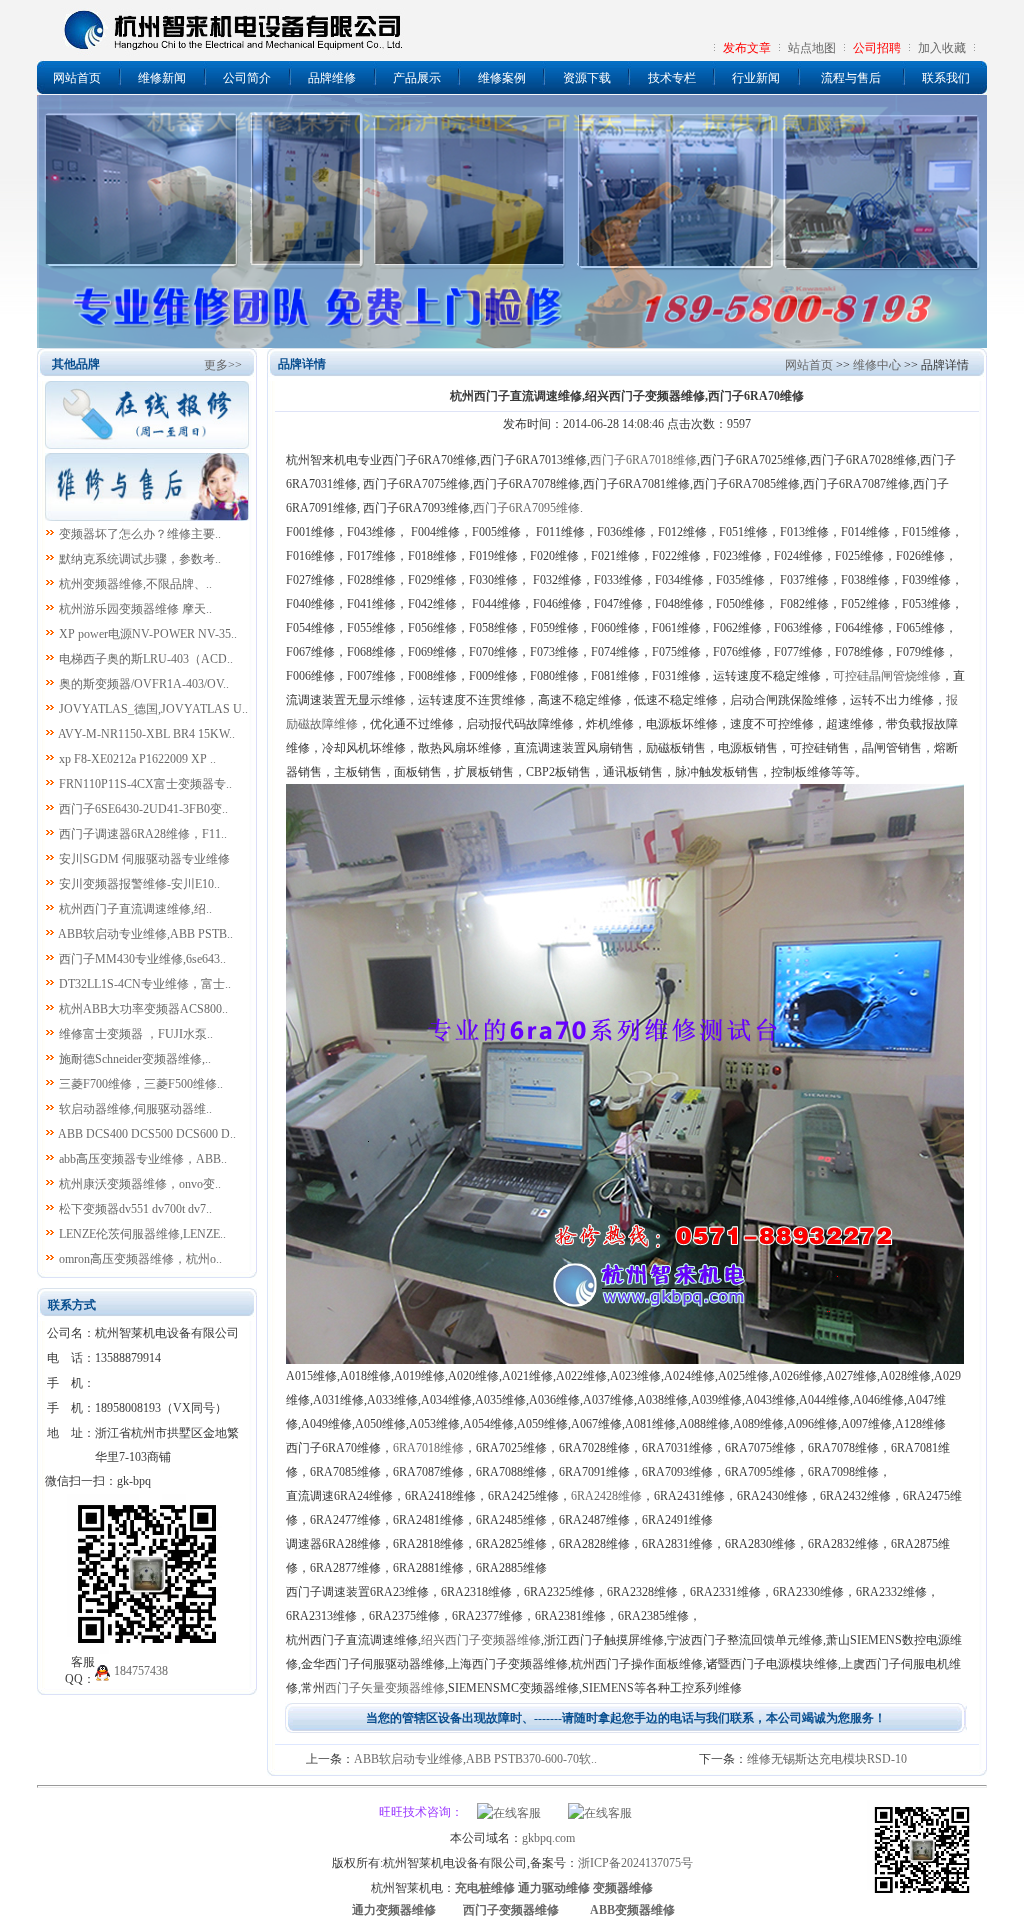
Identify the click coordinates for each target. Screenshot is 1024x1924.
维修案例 (502, 78)
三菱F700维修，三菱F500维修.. (141, 1084)
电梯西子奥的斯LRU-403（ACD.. (146, 659)
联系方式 (72, 1305)
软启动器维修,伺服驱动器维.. (135, 1109)
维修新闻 (162, 78)
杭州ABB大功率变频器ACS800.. (143, 1009)
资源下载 (587, 78)
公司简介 (247, 78)
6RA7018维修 (428, 1448)
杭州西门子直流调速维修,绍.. (135, 909)
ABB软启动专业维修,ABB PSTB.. (145, 934)
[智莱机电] (922, 1896)
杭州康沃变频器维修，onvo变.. (140, 1184)
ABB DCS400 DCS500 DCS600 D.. (147, 1134)
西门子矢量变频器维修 (385, 1688)
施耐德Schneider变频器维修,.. (135, 1059)
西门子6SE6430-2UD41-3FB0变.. (143, 809)
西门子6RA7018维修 (643, 460)
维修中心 (877, 365)
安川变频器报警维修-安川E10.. (139, 884)
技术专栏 (672, 78)
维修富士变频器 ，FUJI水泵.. (136, 1034)
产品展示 (417, 78)
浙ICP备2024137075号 (635, 1863)
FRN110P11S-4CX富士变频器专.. (145, 784)
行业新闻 (756, 78)
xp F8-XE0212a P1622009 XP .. (137, 759)
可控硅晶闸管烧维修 (887, 676)
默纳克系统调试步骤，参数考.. (140, 559)
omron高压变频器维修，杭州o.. (140, 1259)
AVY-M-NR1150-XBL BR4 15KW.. (146, 734)
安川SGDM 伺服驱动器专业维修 (144, 859)
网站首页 (77, 78)
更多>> (223, 365)
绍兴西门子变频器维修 (481, 1640)
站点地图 (812, 48)
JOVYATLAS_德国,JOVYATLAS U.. (153, 709)
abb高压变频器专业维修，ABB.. (143, 1159)
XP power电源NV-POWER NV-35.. (148, 634)
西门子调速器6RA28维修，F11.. (143, 834)
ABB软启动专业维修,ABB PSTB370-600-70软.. (475, 1759)
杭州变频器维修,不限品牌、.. (135, 584)
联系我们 (946, 78)
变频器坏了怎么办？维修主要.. (140, 534)
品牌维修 (332, 78)
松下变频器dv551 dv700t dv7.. (135, 1209)
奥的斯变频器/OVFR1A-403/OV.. (144, 684)
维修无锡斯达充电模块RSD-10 (827, 1759)
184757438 (141, 1671)
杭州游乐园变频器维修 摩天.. (135, 609)
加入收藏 (942, 48)
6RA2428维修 (606, 1496)
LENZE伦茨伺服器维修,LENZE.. (142, 1234)
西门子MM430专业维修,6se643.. (142, 959)
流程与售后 (851, 78)
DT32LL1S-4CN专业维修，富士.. (145, 984)
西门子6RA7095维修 (526, 508)
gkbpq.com (548, 1838)
